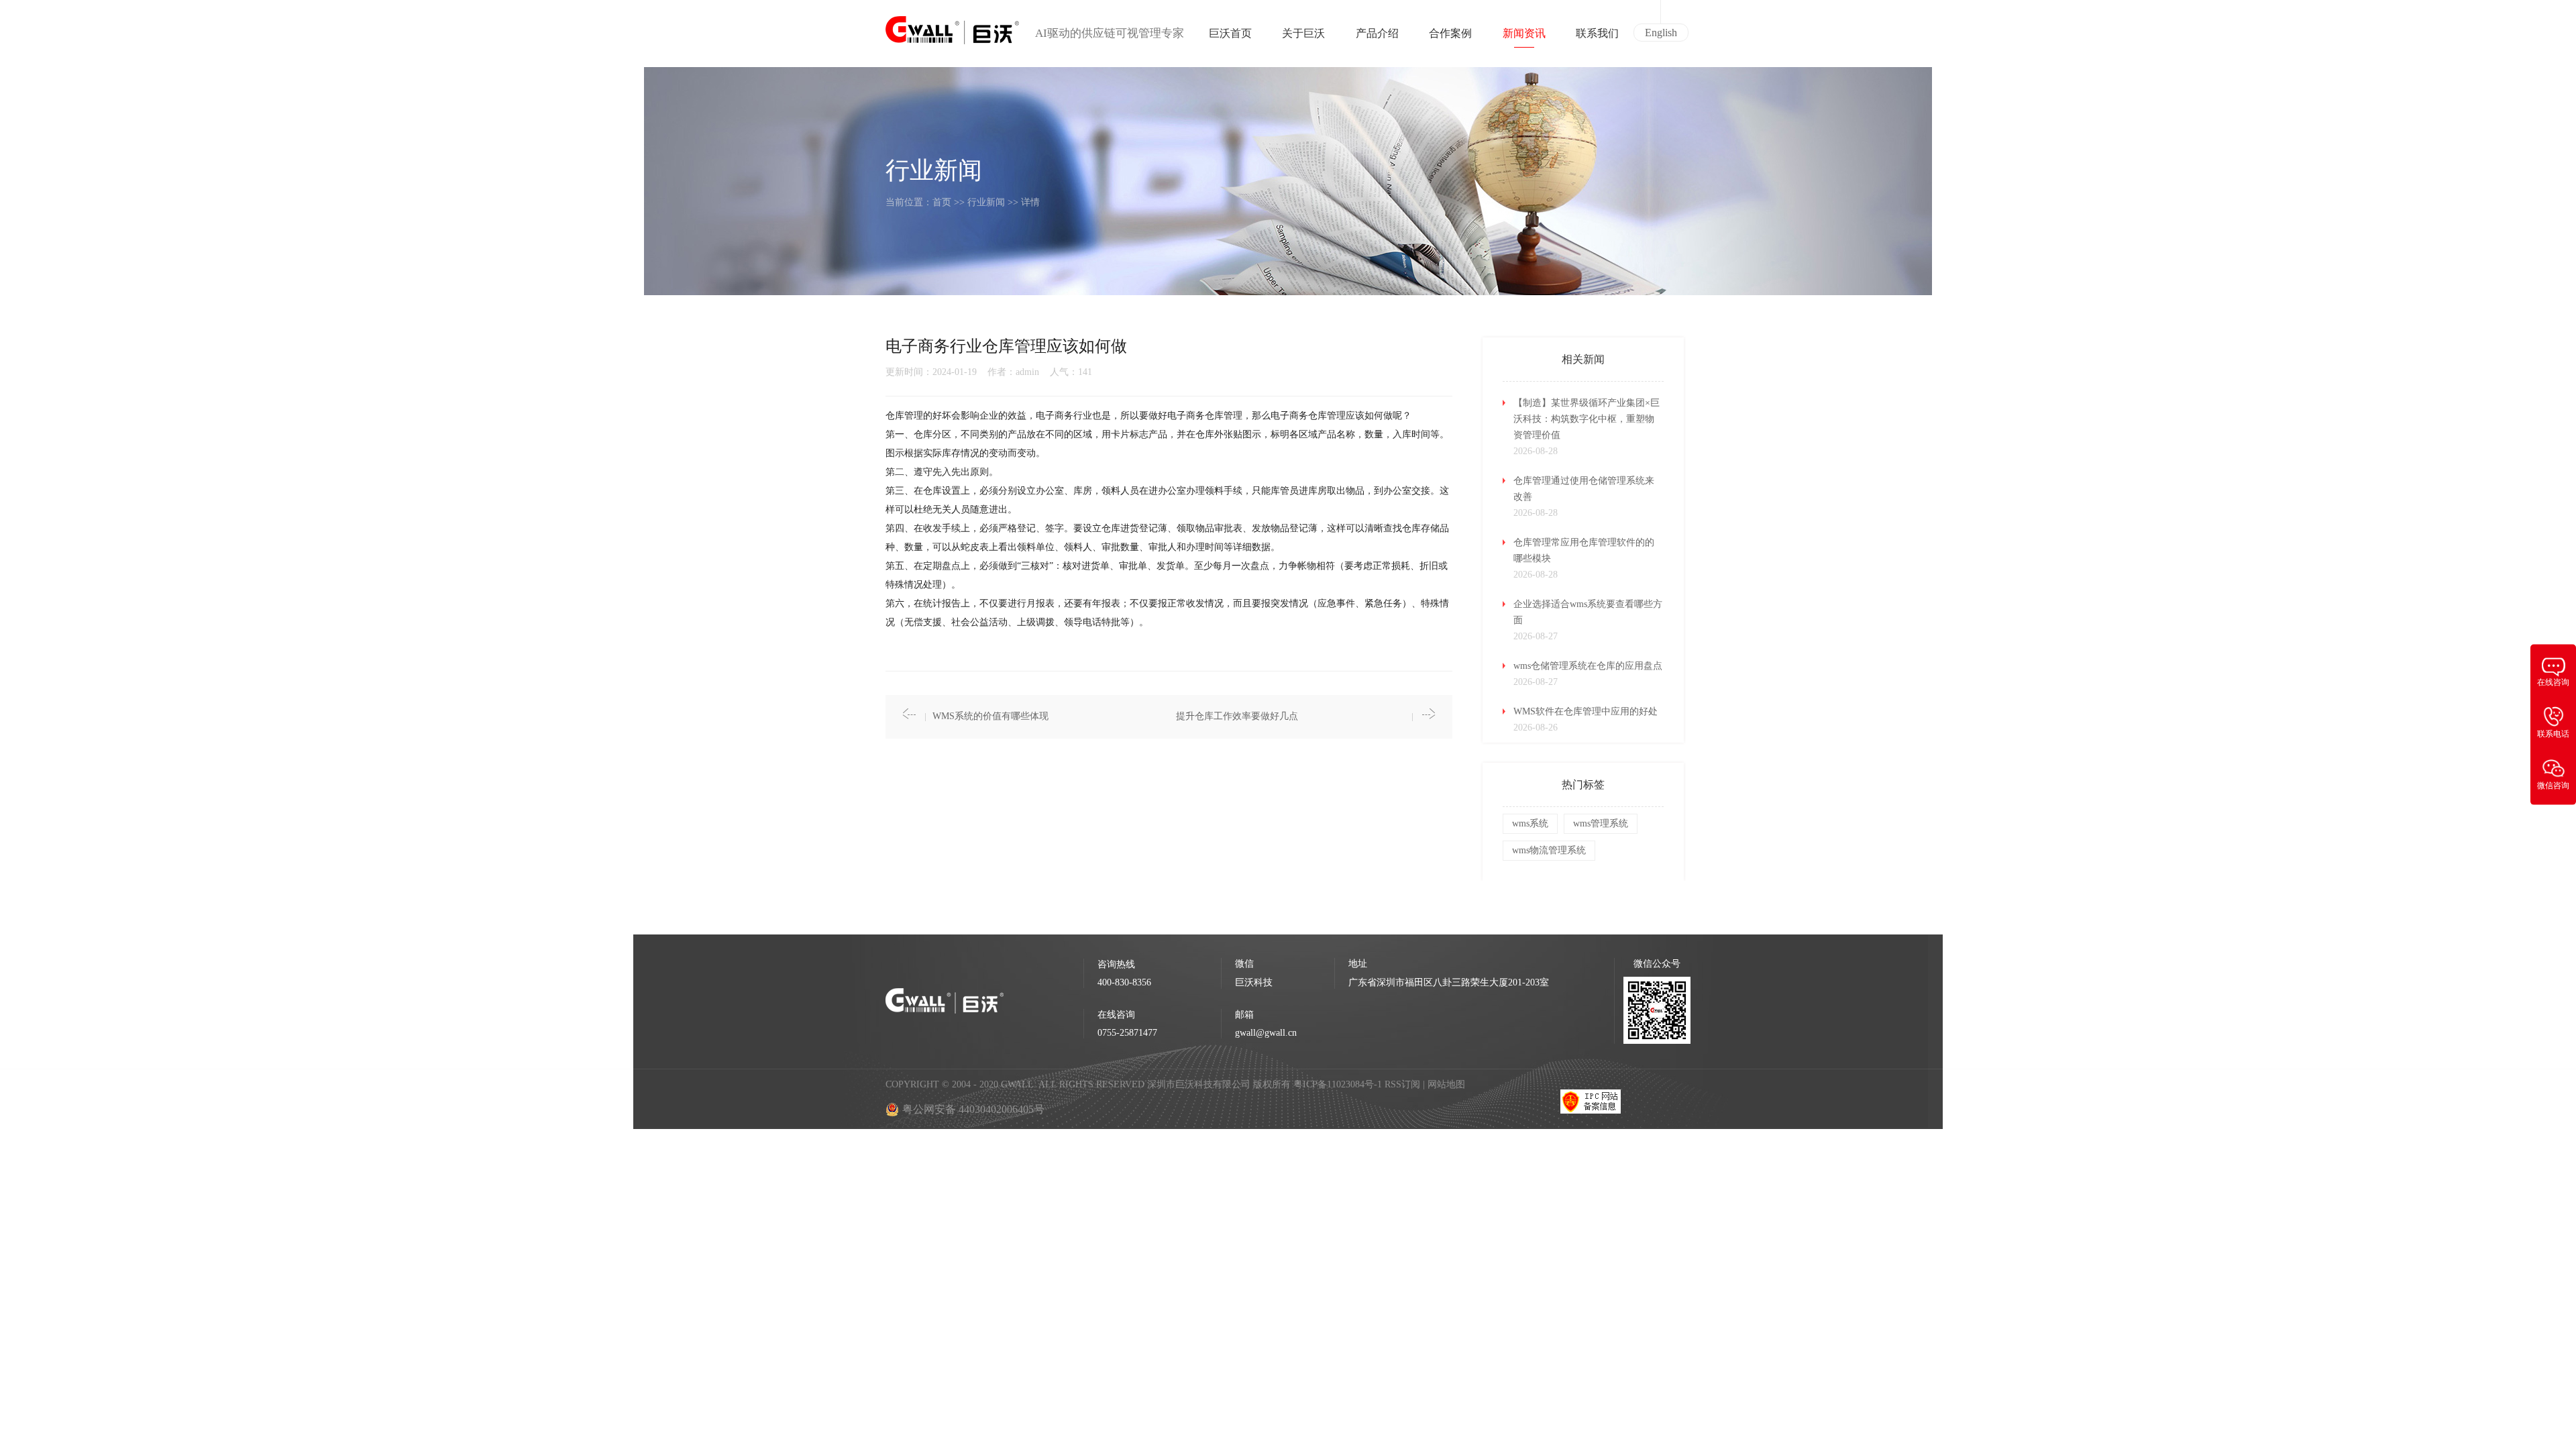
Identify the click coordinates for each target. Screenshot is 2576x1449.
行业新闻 (986, 202)
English (1661, 33)
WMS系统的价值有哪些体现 (990, 716)
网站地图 (1446, 1084)
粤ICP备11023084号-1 (1339, 1084)
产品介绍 (1377, 33)
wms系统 (1530, 823)
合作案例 (1450, 33)
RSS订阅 (1402, 1084)
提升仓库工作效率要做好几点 (1237, 716)
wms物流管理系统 (1549, 850)
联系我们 (1597, 33)
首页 (942, 202)
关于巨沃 (1303, 33)
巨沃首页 (1230, 33)
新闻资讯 (1524, 33)
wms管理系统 (1601, 823)
